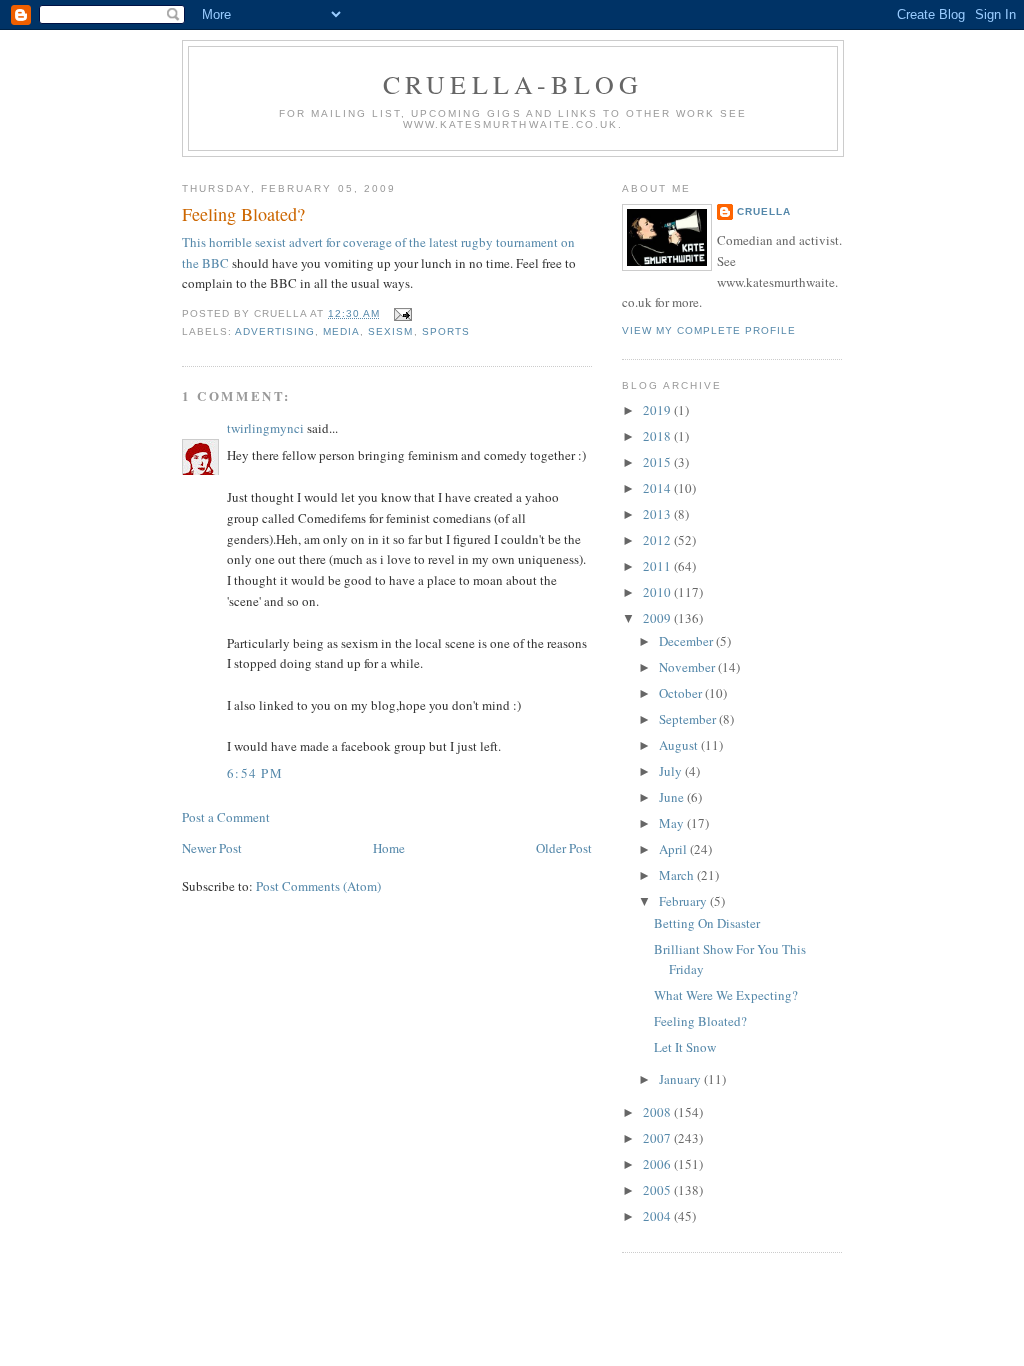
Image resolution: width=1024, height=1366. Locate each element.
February (684, 901)
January (681, 1079)
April (674, 849)
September (689, 719)
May (673, 823)
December (687, 641)
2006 (658, 1164)
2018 (658, 436)
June (673, 797)
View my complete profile (709, 330)
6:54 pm (255, 773)
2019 (658, 410)
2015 (658, 462)
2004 (658, 1216)
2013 (658, 514)
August (680, 745)
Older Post (564, 848)
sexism (390, 331)
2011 (658, 566)
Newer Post (212, 848)
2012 (658, 540)
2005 (658, 1190)
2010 (658, 592)
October (682, 693)
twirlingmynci (265, 428)
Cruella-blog (513, 84)
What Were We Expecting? (726, 995)
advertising (275, 331)
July (672, 771)
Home (389, 848)
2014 (658, 488)
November (688, 667)
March (678, 875)
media (341, 331)
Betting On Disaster (707, 923)
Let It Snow (685, 1047)
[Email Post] (399, 313)
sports (446, 331)
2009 (658, 618)
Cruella (764, 211)
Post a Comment (226, 817)
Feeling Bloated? (243, 214)
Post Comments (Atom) (318, 886)
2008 (658, 1112)
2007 (658, 1138)
